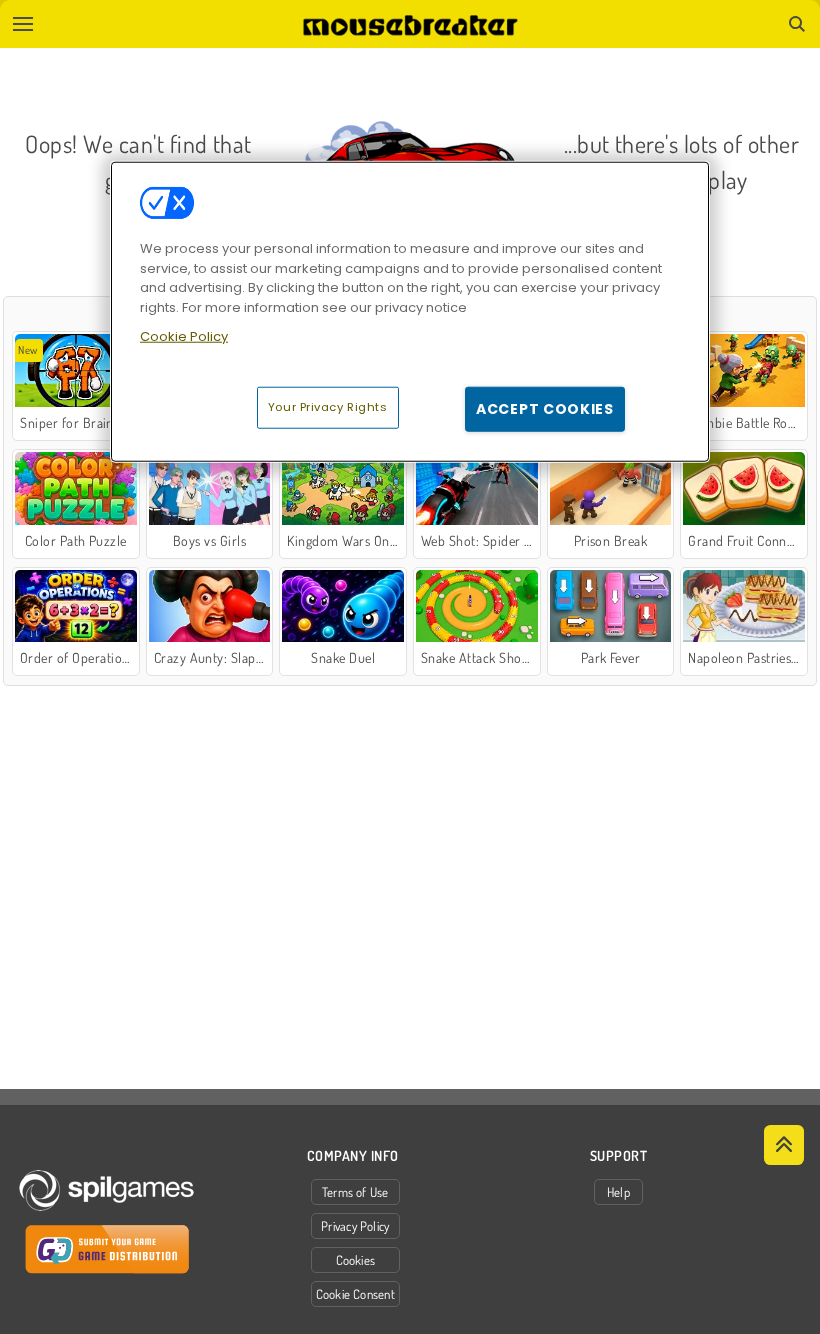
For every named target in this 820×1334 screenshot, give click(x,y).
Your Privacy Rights (328, 406)
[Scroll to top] (784, 1145)
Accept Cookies (545, 408)
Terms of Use (355, 1192)
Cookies (356, 1260)
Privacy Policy (355, 1226)
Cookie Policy (184, 336)
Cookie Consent (355, 1294)
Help (618, 1192)
